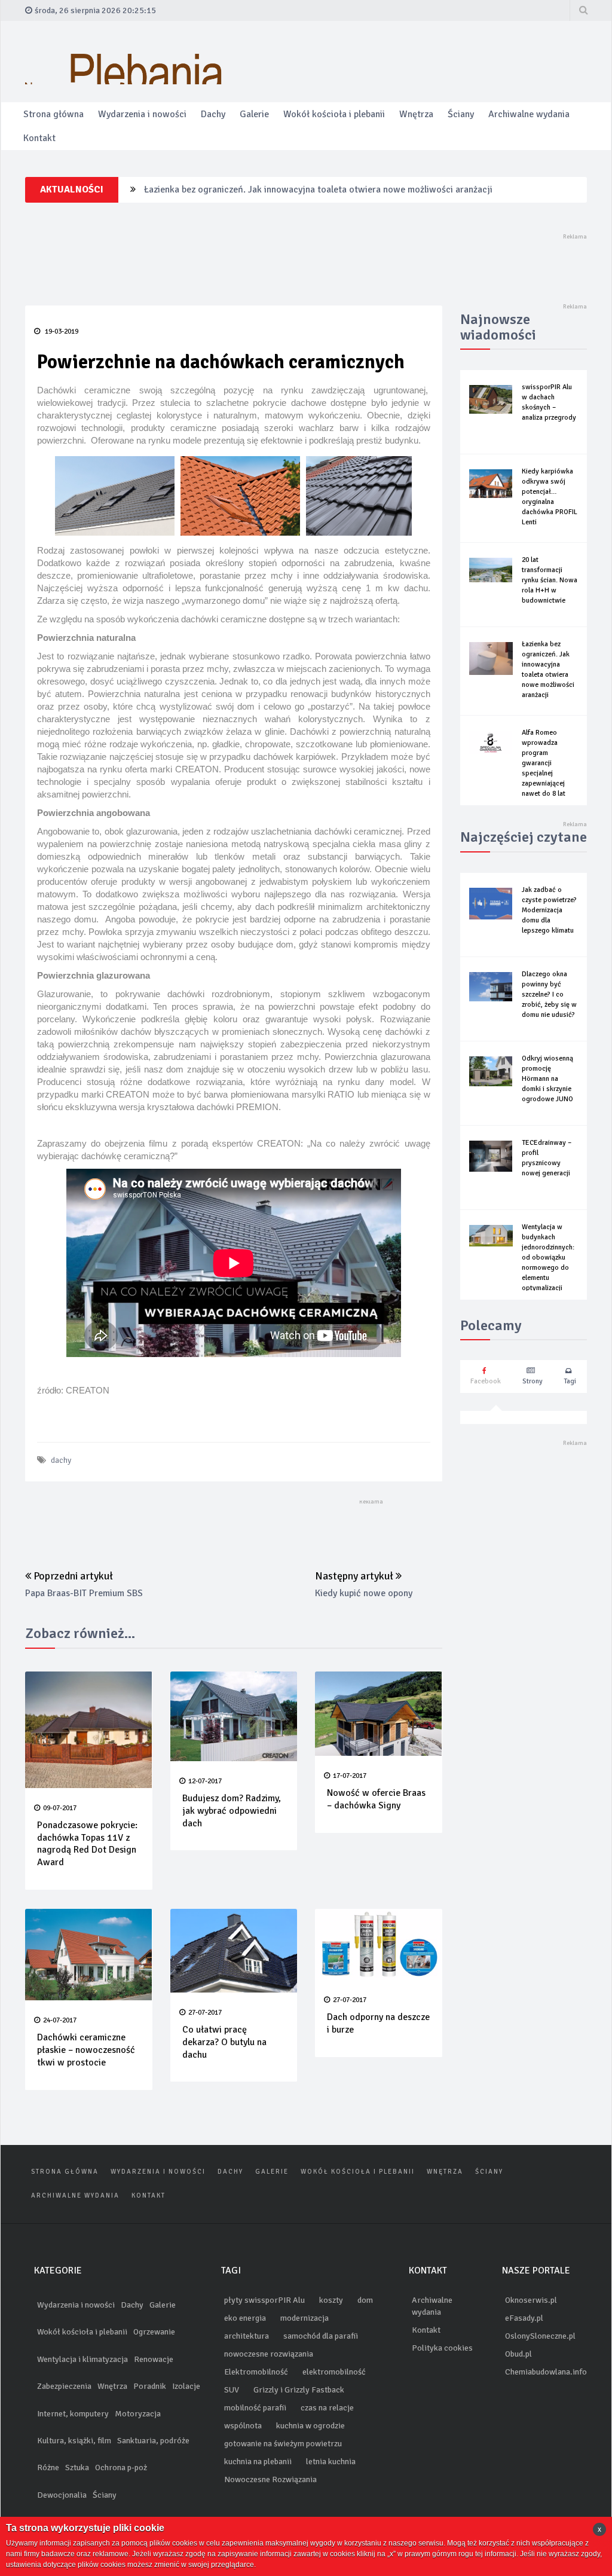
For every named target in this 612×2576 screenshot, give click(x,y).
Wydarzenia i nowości (142, 114)
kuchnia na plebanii (258, 2462)
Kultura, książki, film (74, 2441)
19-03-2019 (61, 331)
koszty (331, 2300)
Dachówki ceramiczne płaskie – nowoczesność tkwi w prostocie (86, 2050)
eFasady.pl (524, 2318)
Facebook (486, 1381)
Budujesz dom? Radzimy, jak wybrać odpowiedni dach (232, 1811)
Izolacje (186, 2386)
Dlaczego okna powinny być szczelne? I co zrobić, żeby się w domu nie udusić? (549, 994)
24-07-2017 (60, 2020)
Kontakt (39, 138)
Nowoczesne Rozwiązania (270, 2479)
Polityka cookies (442, 2348)
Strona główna (53, 114)
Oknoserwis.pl (531, 2300)
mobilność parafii (255, 2408)
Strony (533, 1381)
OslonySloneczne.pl (540, 2336)
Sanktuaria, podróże (153, 2441)
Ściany (461, 114)
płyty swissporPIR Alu (264, 2300)
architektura (247, 2336)
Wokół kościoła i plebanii (334, 114)
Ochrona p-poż (121, 2467)
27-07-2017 (205, 2013)
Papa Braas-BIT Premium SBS (84, 1593)
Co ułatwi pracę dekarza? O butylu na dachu (224, 2042)
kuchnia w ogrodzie (310, 2426)
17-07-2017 (350, 1776)
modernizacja (305, 2318)
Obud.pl (518, 2354)
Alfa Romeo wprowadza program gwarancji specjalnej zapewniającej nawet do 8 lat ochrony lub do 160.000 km (545, 773)
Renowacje (154, 2359)
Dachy (213, 114)
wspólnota (243, 2426)
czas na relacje (327, 2408)
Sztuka (77, 2467)
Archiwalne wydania (529, 114)
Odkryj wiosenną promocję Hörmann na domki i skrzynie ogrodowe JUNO (547, 1079)
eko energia (245, 2318)
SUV (232, 2390)
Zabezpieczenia (64, 2386)
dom (365, 2300)
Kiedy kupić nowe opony (364, 1593)
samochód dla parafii (321, 2336)
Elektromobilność (256, 2372)
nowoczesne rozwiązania (269, 2354)
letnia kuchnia (331, 2462)
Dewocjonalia (62, 2495)
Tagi (570, 1381)
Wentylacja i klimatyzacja (82, 2359)
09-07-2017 (60, 1808)
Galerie (254, 114)
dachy (61, 1460)
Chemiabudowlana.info (546, 2372)
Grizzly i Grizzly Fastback (299, 2390)
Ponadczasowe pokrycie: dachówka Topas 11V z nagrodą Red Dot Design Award (87, 1844)
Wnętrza (416, 114)
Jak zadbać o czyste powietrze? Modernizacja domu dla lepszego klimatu (549, 910)
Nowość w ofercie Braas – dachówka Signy (376, 1799)
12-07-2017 (205, 1781)
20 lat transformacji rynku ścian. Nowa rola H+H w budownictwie (550, 580)
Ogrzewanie (154, 2332)
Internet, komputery (73, 2414)
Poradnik (150, 2386)
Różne (48, 2467)
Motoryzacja (138, 2414)
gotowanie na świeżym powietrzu (283, 2444)
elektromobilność (334, 2372)
